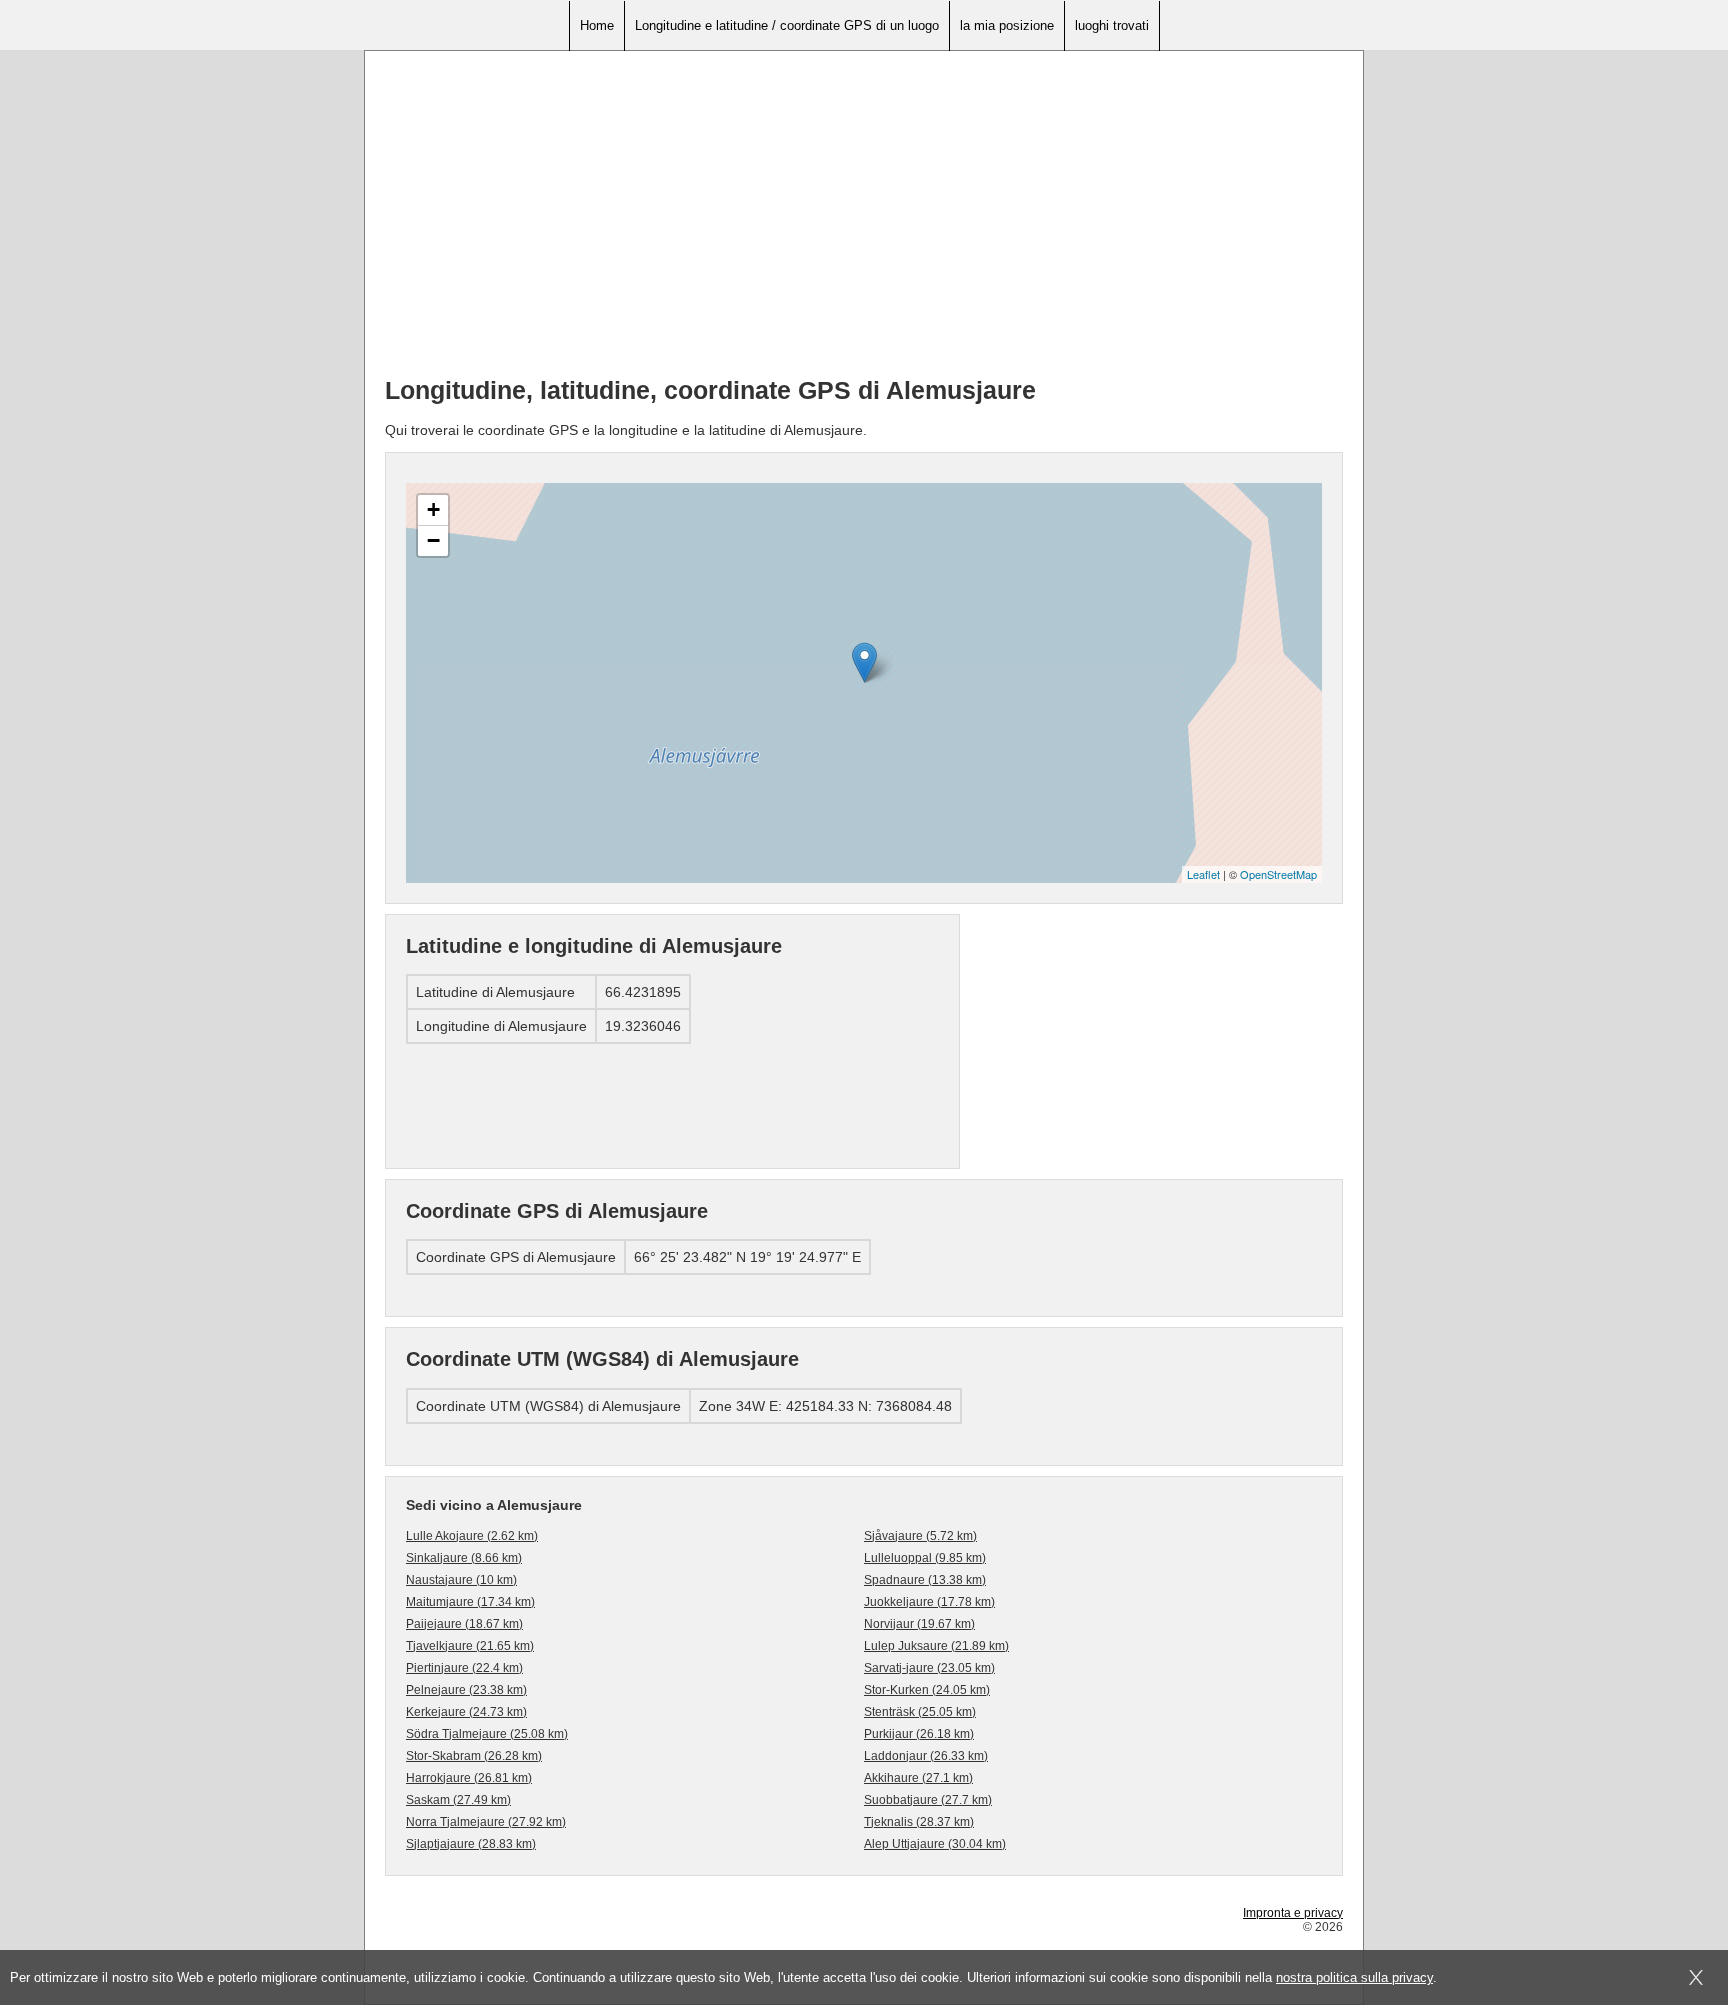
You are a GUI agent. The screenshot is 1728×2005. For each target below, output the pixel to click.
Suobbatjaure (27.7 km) (928, 1800)
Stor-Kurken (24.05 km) (927, 1690)
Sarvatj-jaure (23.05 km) (929, 1668)
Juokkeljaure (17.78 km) (929, 1602)
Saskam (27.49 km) (458, 1800)
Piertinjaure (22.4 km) (464, 1668)
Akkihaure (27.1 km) (918, 1778)
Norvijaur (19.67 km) (919, 1624)
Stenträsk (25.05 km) (920, 1712)
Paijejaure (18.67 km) (464, 1624)
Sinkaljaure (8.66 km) (464, 1558)
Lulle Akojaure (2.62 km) (472, 1536)
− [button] (433, 540)
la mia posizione (1007, 25)
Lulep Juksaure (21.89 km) (936, 1646)
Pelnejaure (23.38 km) (466, 1690)
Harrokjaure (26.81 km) (469, 1778)
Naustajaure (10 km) (461, 1580)
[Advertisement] (864, 221)
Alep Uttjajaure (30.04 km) (935, 1844)
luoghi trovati (1112, 25)
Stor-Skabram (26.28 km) (474, 1756)
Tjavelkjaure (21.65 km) (470, 1646)
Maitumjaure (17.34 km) (470, 1602)
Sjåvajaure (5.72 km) (920, 1536)
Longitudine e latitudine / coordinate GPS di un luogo (787, 25)
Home (597, 25)
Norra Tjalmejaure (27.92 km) (486, 1822)
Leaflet (1203, 874)
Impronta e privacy (1293, 1913)
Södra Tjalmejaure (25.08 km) (487, 1734)
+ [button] (433, 509)
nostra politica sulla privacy (1354, 1977)
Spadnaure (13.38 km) (925, 1580)
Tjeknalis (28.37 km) (919, 1822)
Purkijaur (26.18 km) (919, 1734)
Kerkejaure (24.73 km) (466, 1712)
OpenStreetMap (1278, 874)
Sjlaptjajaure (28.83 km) (471, 1844)
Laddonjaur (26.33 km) (926, 1756)
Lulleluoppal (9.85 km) (925, 1558)
